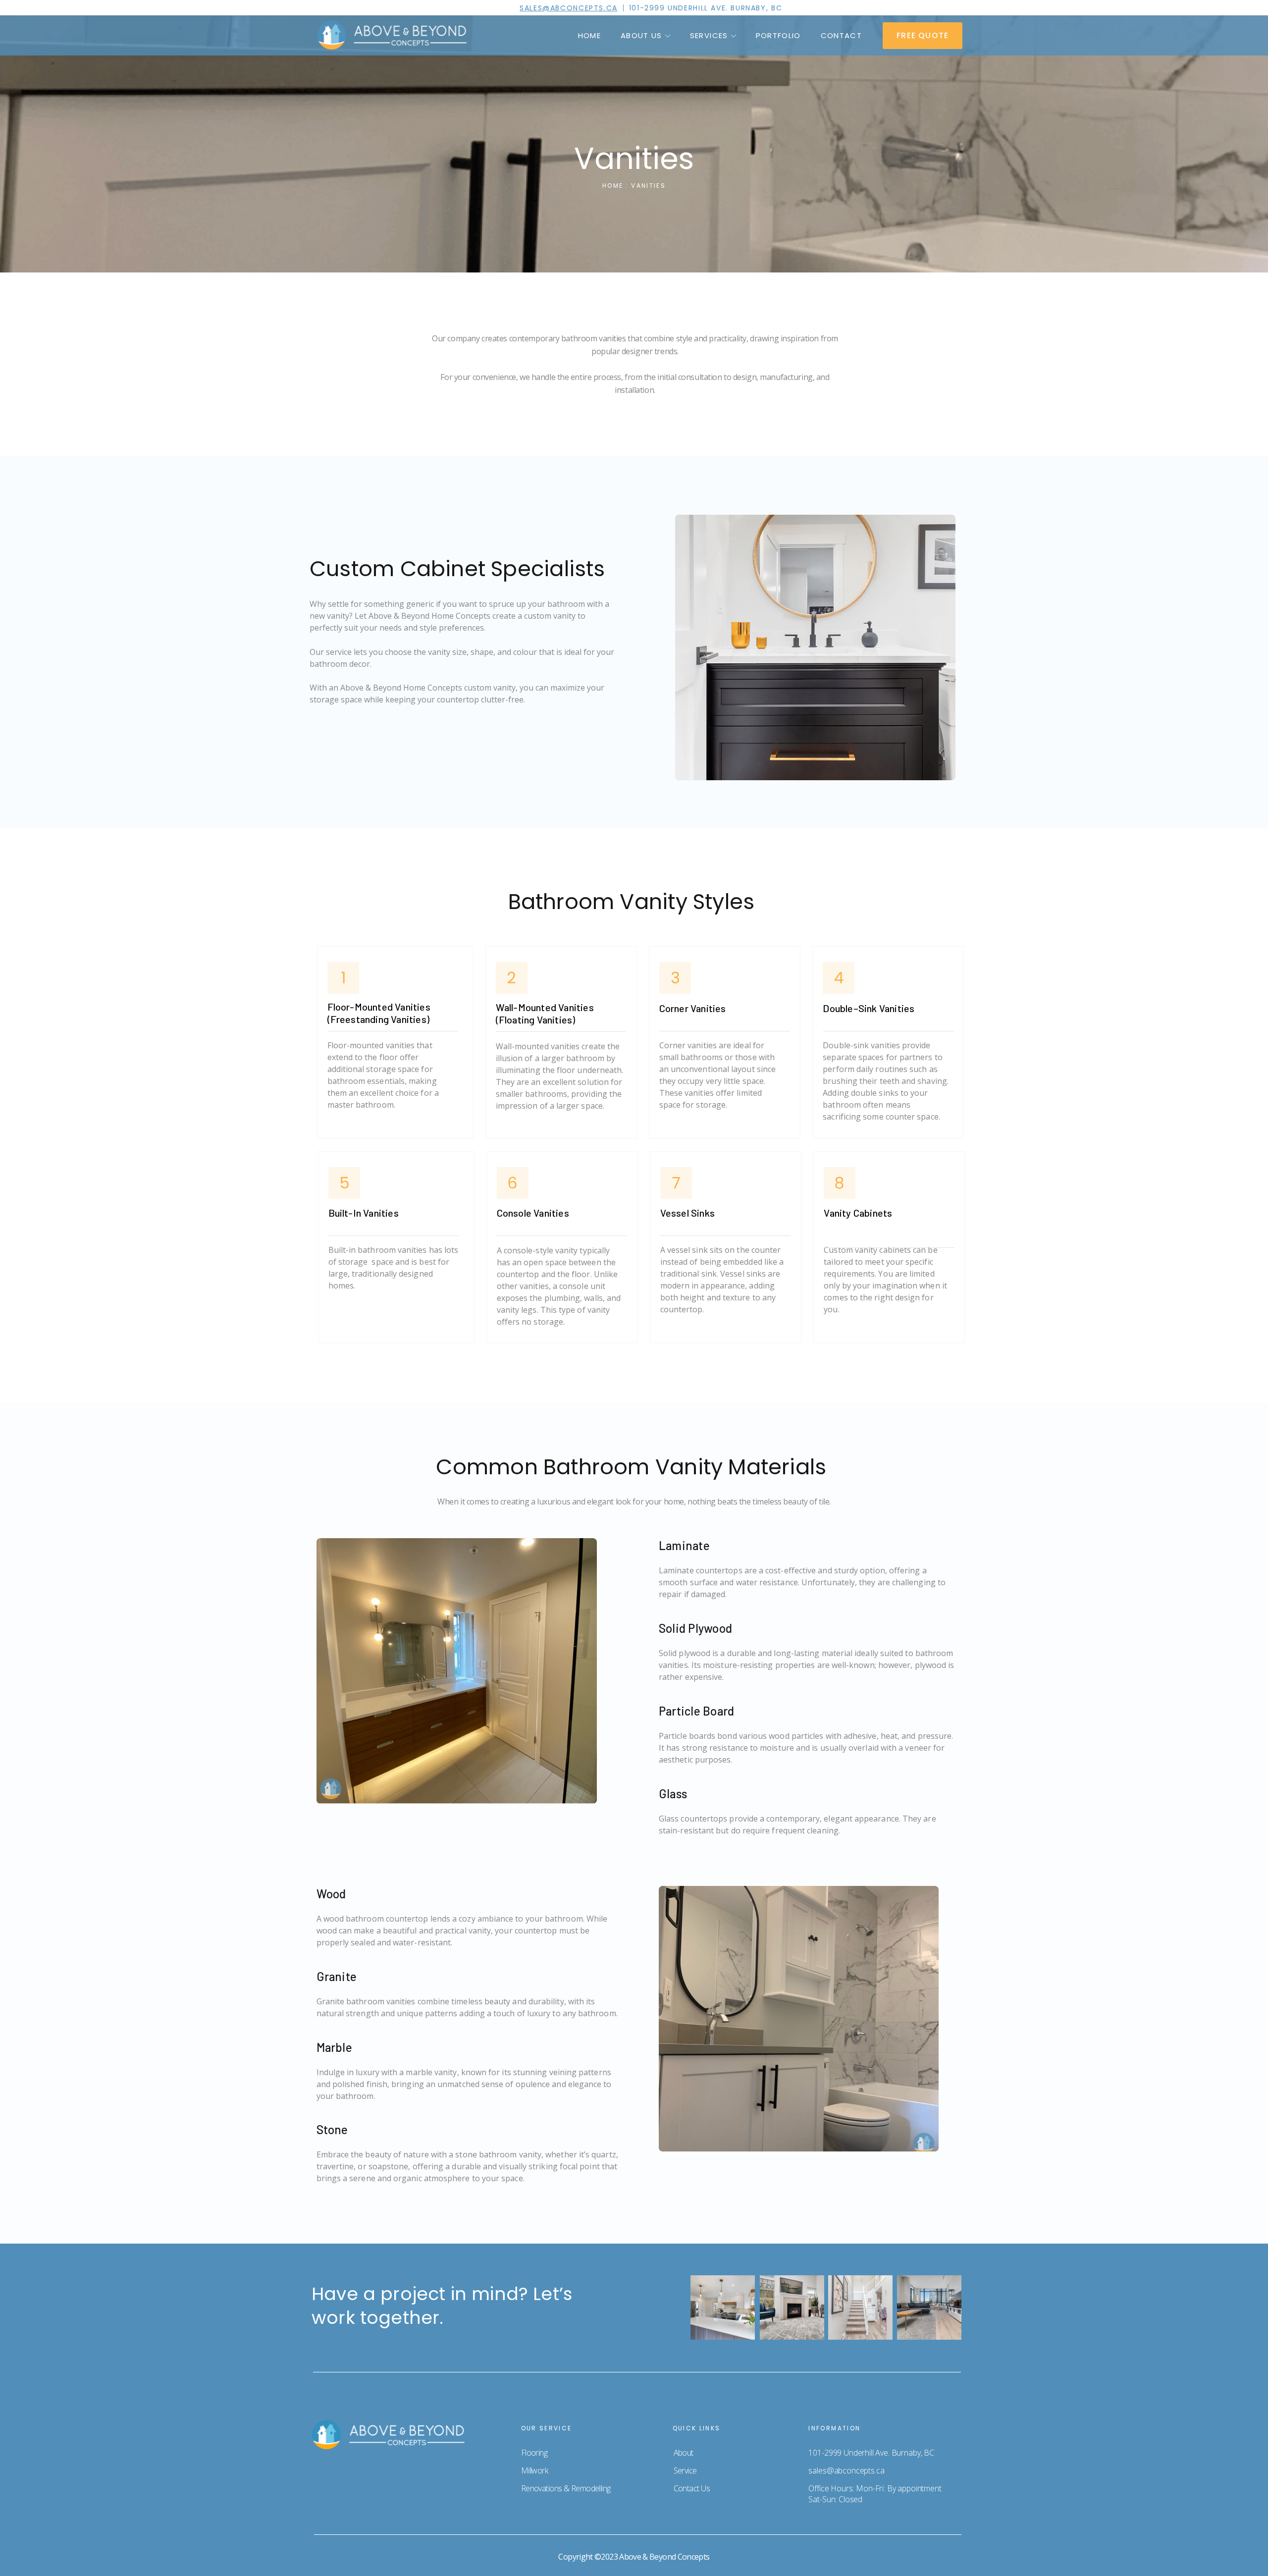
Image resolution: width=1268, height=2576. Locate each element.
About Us (641, 35)
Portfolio (778, 35)
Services (709, 35)
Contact (841, 35)
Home (589, 35)
